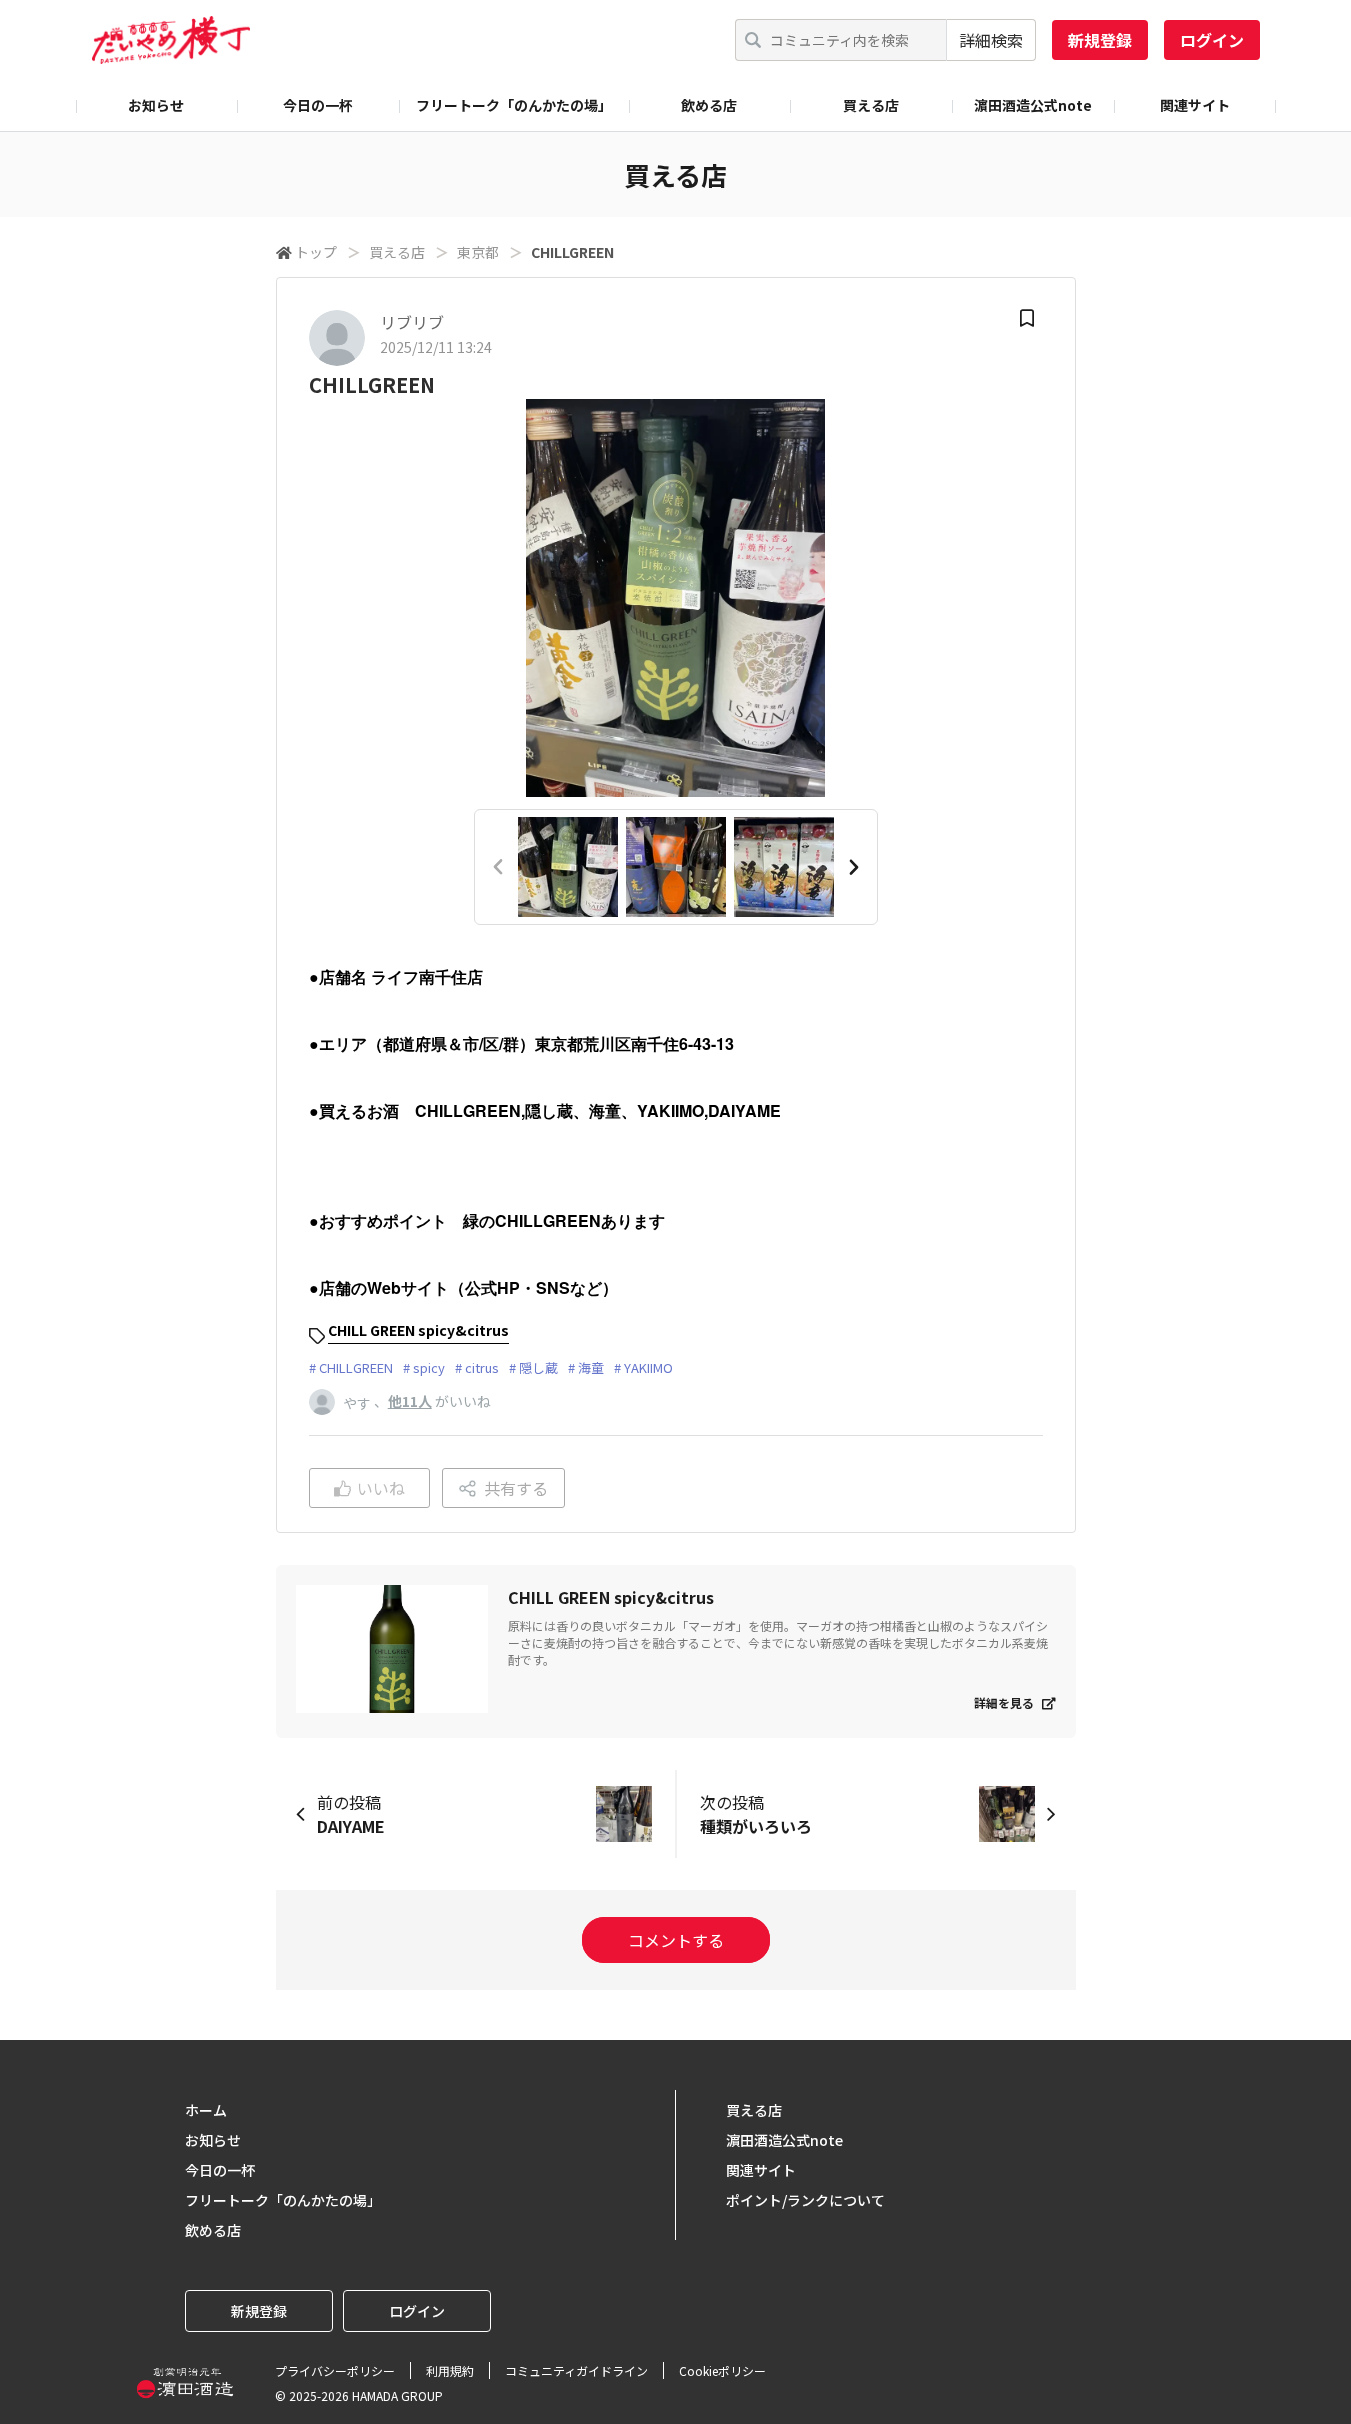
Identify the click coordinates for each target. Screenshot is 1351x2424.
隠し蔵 (538, 1367)
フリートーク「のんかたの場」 (514, 105)
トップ (316, 252)
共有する (516, 1488)
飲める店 (709, 105)
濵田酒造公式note (1033, 105)
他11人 (410, 1401)
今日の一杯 (318, 105)
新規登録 (1100, 40)
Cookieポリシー (722, 2370)
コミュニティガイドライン (576, 2370)
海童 (591, 1367)
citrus (482, 1367)
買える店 (871, 105)
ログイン (1212, 40)
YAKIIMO (648, 1367)
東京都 (478, 252)
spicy (429, 1367)
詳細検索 (991, 40)
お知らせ (156, 105)
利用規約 (450, 2370)
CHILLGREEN (356, 1367)
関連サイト (1195, 105)
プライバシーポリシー (335, 2370)
